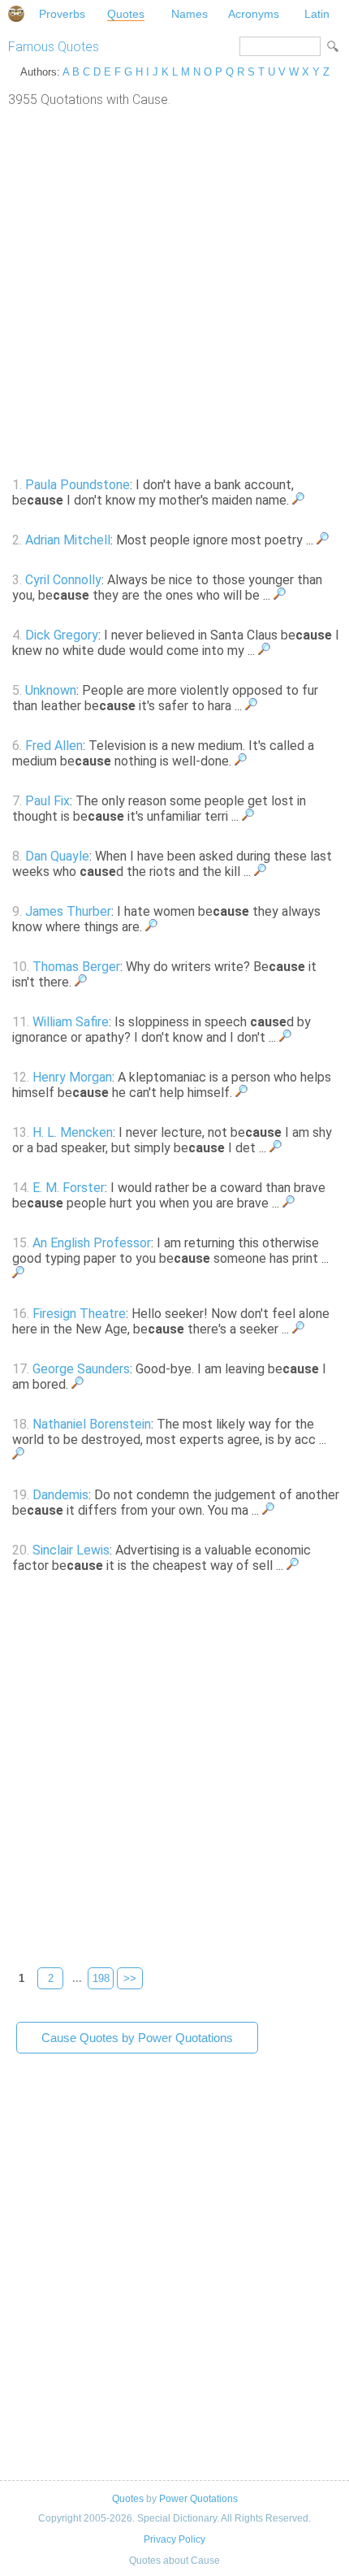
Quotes (126, 14)
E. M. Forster (69, 1188)
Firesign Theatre (79, 1314)
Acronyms (254, 14)
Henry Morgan (72, 1077)
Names (190, 14)
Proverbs (62, 14)
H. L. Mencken (73, 1132)
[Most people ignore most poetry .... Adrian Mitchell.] (323, 540)
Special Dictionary (16, 14)
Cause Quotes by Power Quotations (137, 2038)
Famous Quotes (54, 47)
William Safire (71, 1022)
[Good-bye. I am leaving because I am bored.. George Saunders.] (78, 1384)
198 (101, 1978)
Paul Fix (47, 801)
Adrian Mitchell (68, 540)
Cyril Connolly (63, 580)
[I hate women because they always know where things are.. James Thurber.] (151, 927)
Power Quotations (198, 2499)
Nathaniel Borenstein (92, 1424)
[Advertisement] (174, 290)
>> (130, 1978)
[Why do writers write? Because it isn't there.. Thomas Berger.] (81, 982)
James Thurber (68, 911)
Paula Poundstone (78, 485)
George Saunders (81, 1369)
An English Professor (92, 1243)
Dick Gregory (62, 635)
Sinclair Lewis (71, 1550)
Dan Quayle (57, 856)
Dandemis (60, 1495)
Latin (317, 14)
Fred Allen (54, 746)
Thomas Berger (76, 967)
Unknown (51, 690)
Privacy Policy (174, 2539)
